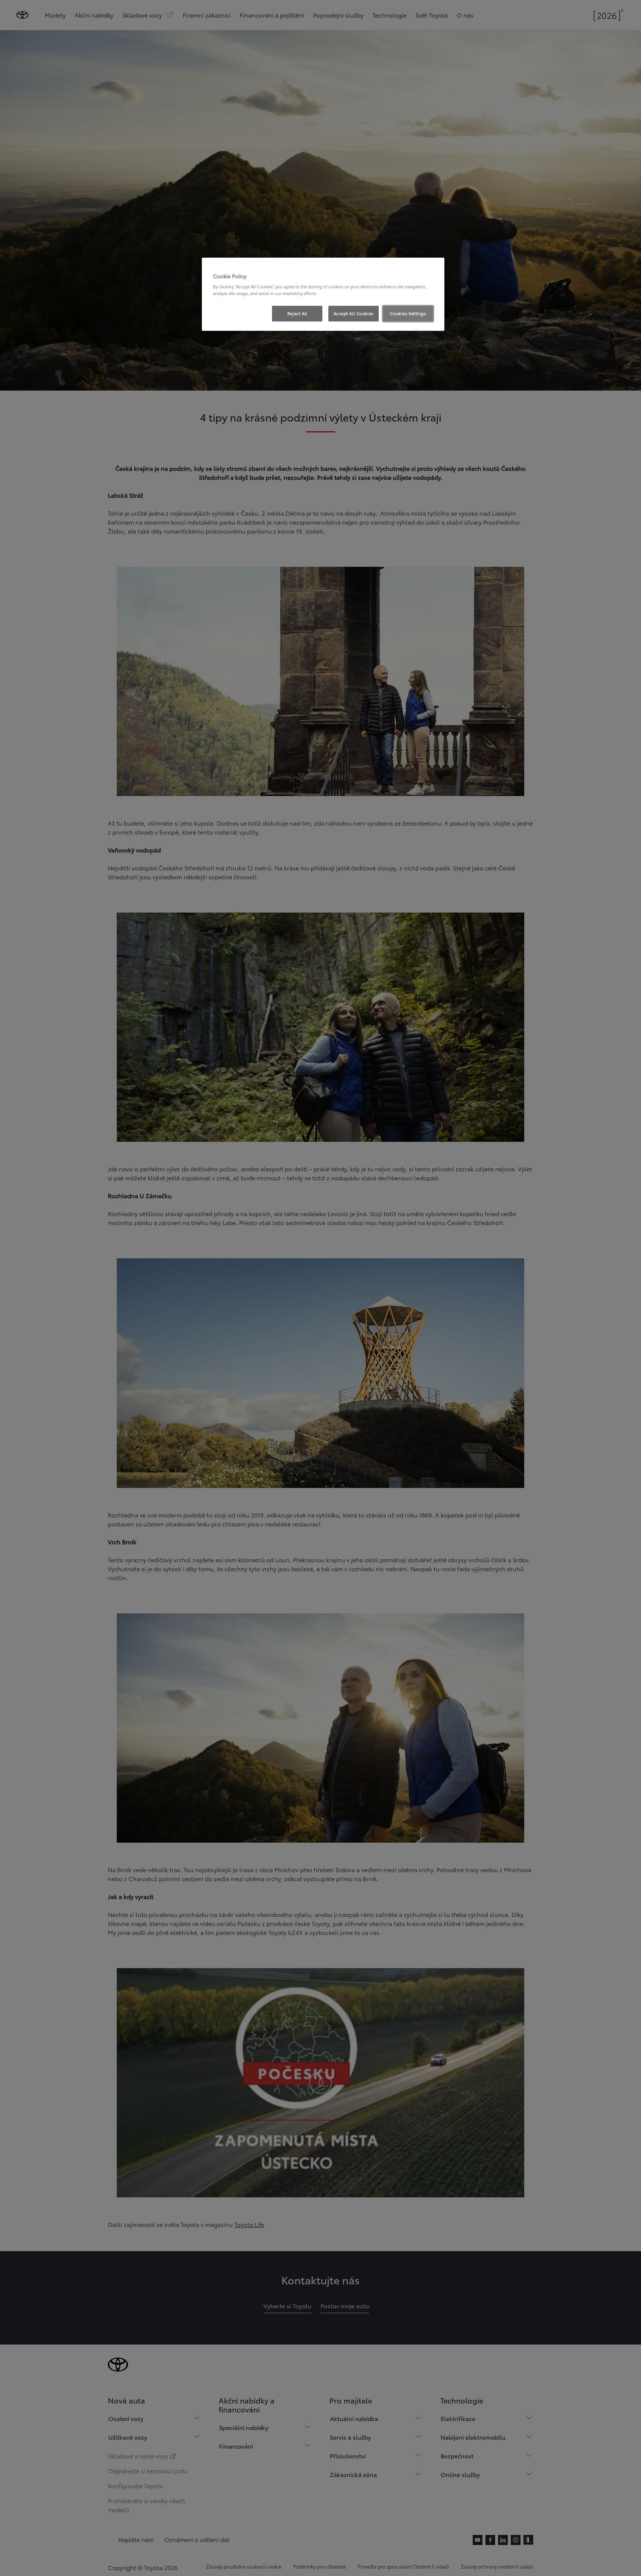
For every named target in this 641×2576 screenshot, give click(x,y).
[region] (323, 294)
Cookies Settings (408, 313)
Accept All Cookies (354, 313)
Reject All (297, 313)
